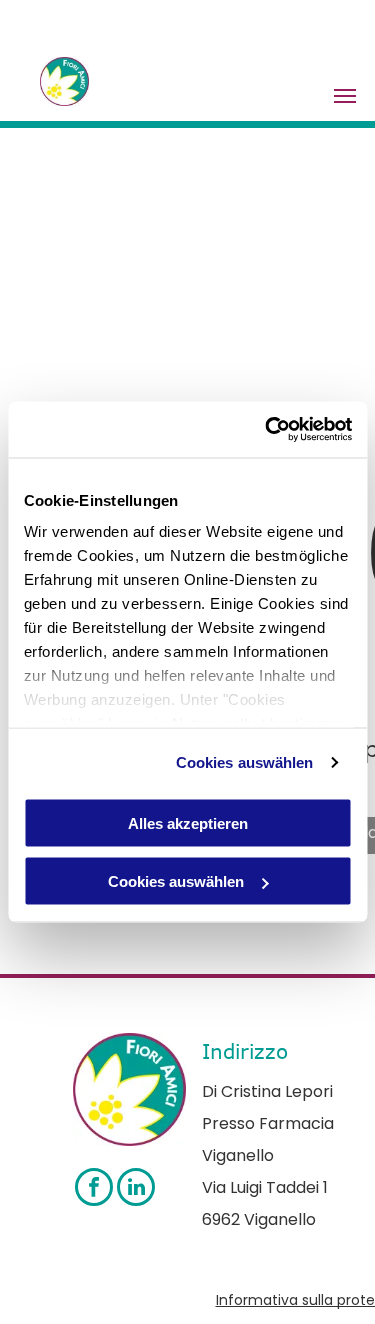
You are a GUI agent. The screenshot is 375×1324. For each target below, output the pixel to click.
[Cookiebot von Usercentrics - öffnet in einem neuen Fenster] (267, 430)
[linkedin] (136, 1189)
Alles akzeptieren (188, 822)
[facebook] (94, 1189)
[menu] (345, 96)
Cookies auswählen (245, 762)
